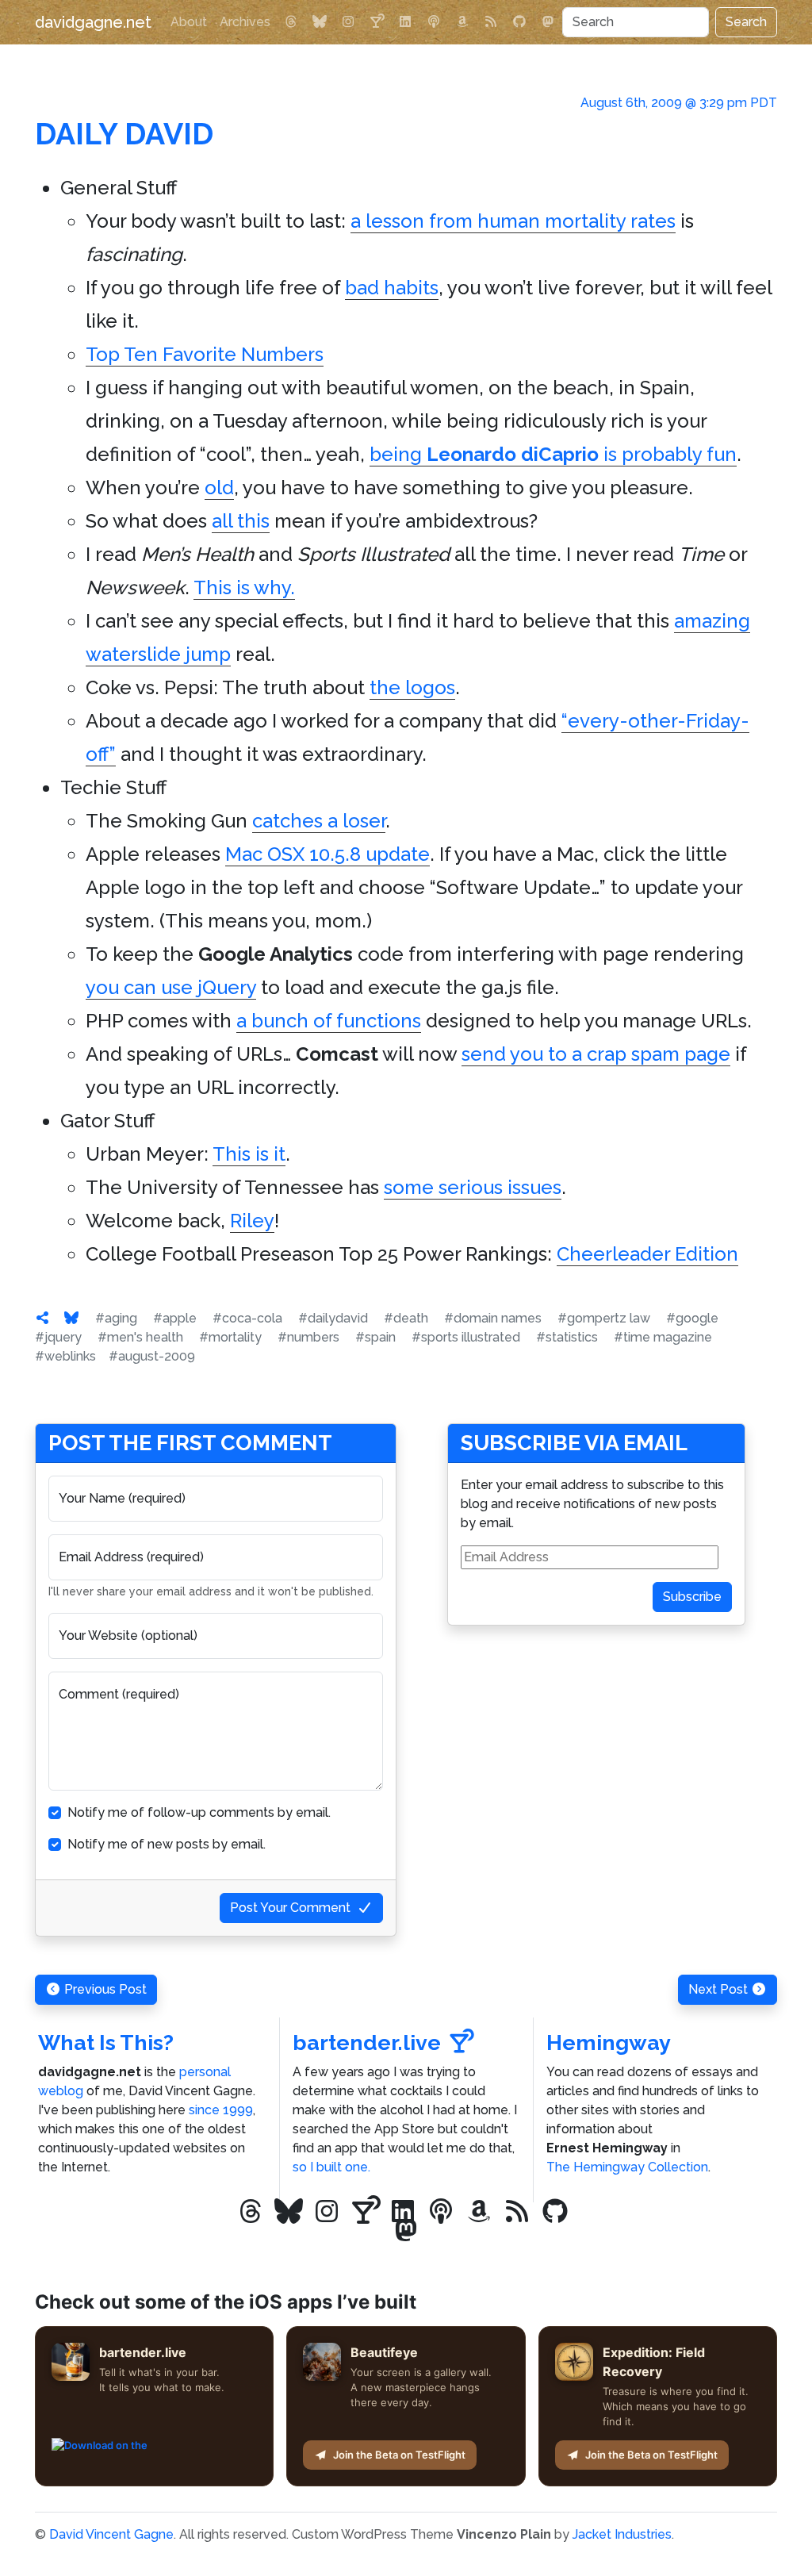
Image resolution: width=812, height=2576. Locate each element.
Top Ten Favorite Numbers (205, 354)
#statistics (567, 1337)
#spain (375, 1337)
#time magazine (663, 1337)
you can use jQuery (171, 987)
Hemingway (609, 2042)
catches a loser (319, 821)
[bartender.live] (377, 22)
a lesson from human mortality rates (513, 221)
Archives (245, 22)
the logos (412, 687)
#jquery (58, 1337)
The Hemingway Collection (627, 2167)
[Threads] (291, 22)
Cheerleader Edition (647, 1254)
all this (241, 521)
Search (746, 22)
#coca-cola (247, 1318)
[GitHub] (519, 22)
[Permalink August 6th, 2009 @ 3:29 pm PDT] (43, 1318)
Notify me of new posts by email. (167, 1844)
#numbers (308, 1337)
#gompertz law (604, 1318)
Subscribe (692, 1597)
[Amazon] (462, 22)
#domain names (493, 1318)
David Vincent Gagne (111, 2534)
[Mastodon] (548, 22)
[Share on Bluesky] (71, 1318)
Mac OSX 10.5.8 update (327, 854)
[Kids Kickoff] (434, 22)
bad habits (392, 288)
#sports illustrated (466, 1337)
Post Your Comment (290, 1908)
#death (406, 1318)
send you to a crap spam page (596, 1054)
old (219, 488)
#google (692, 1318)
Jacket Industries (622, 2534)
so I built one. (331, 2167)
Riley (252, 1221)
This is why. (244, 587)
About (189, 22)
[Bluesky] (320, 22)
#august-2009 (152, 1356)
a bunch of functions (329, 1021)
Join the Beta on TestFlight (399, 2455)
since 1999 (221, 2110)
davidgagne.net (93, 22)
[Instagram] (348, 22)
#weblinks (65, 1356)
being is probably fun (553, 454)
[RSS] (491, 22)
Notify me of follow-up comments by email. (199, 1812)
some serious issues (473, 1187)
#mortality (230, 1337)
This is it (249, 1154)
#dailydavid (333, 1318)
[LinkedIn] (405, 22)
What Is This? (106, 2042)
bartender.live (367, 2042)
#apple (175, 1318)
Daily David (124, 134)
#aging (116, 1318)
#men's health (140, 1337)
